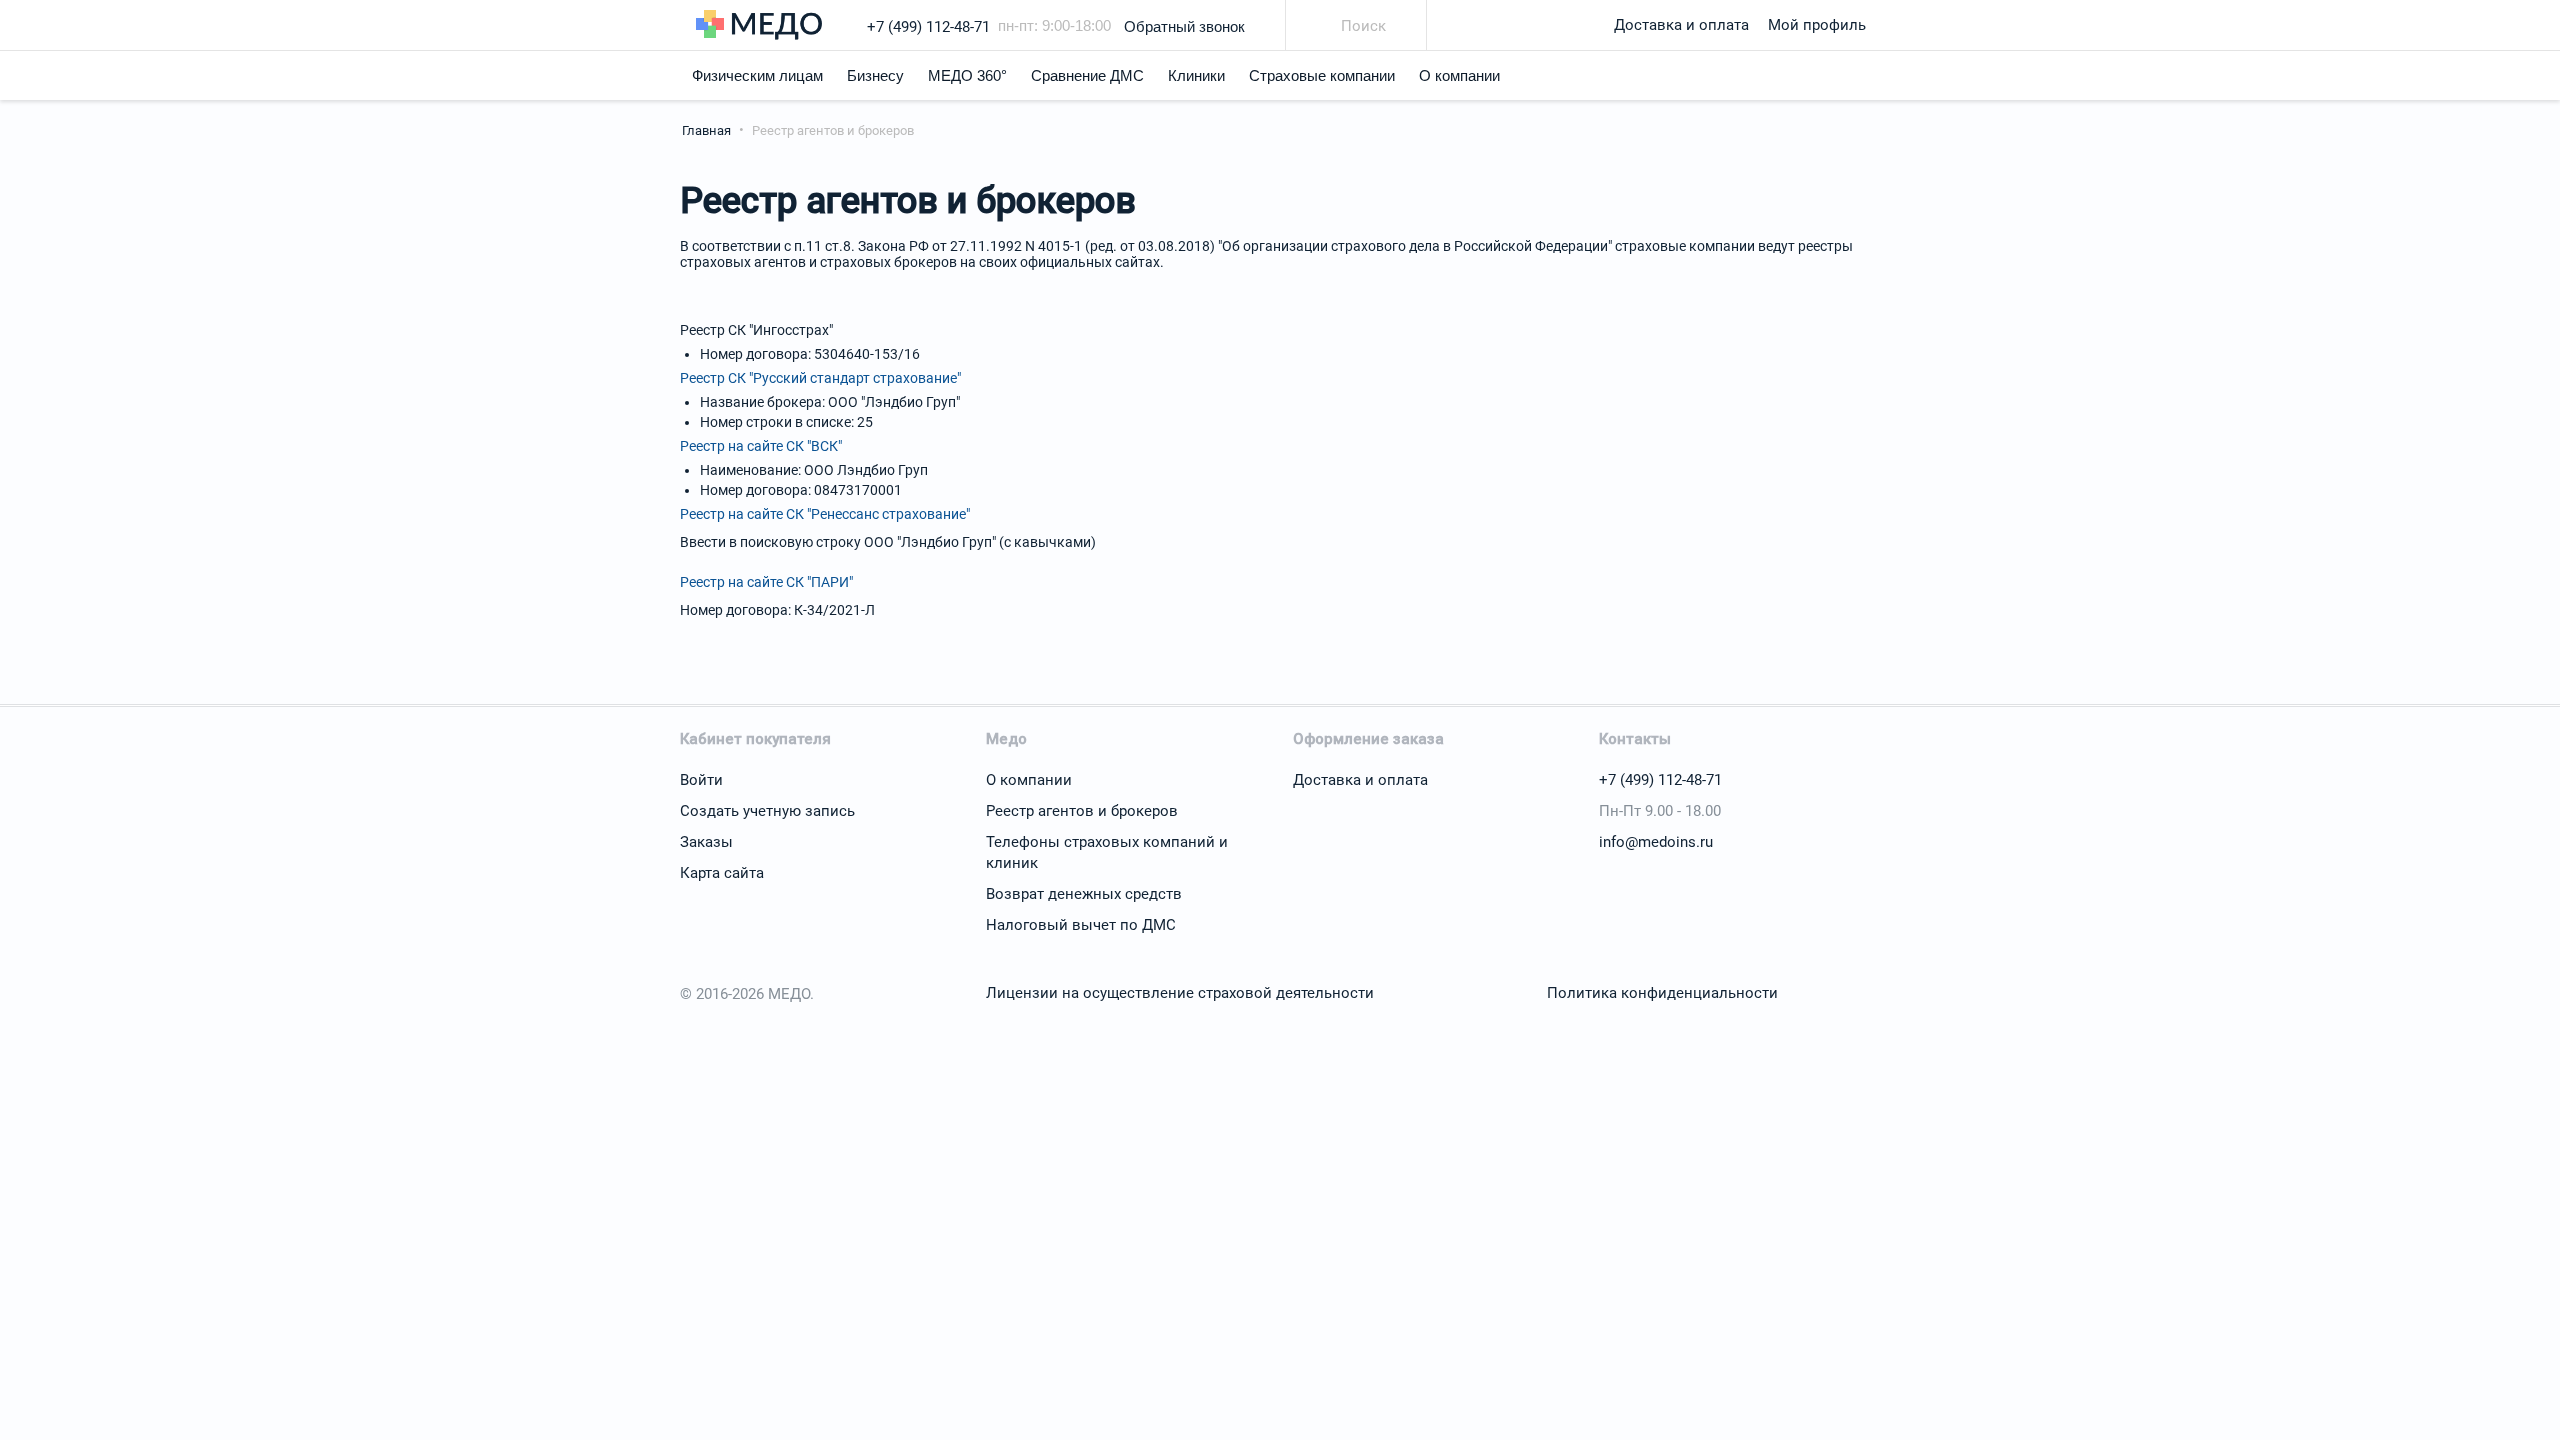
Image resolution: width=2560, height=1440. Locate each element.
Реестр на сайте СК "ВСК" (761, 446)
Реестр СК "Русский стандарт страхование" (820, 378)
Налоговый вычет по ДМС (1081, 925)
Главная (706, 130)
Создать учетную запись (767, 811)
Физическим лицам (757, 75)
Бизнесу (875, 75)
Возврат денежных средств (1084, 894)
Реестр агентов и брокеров (1082, 811)
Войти (701, 780)
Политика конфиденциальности (1662, 993)
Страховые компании (1322, 75)
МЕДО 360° (967, 75)
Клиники (1196, 75)
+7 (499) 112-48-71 (928, 27)
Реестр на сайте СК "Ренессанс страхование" (825, 514)
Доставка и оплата (1681, 25)
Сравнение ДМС (1087, 75)
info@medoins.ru (1656, 842)
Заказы (706, 842)
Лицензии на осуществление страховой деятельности (1180, 993)
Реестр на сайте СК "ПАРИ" (766, 582)
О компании (1459, 75)
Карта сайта (722, 873)
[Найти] (1320, 28)
